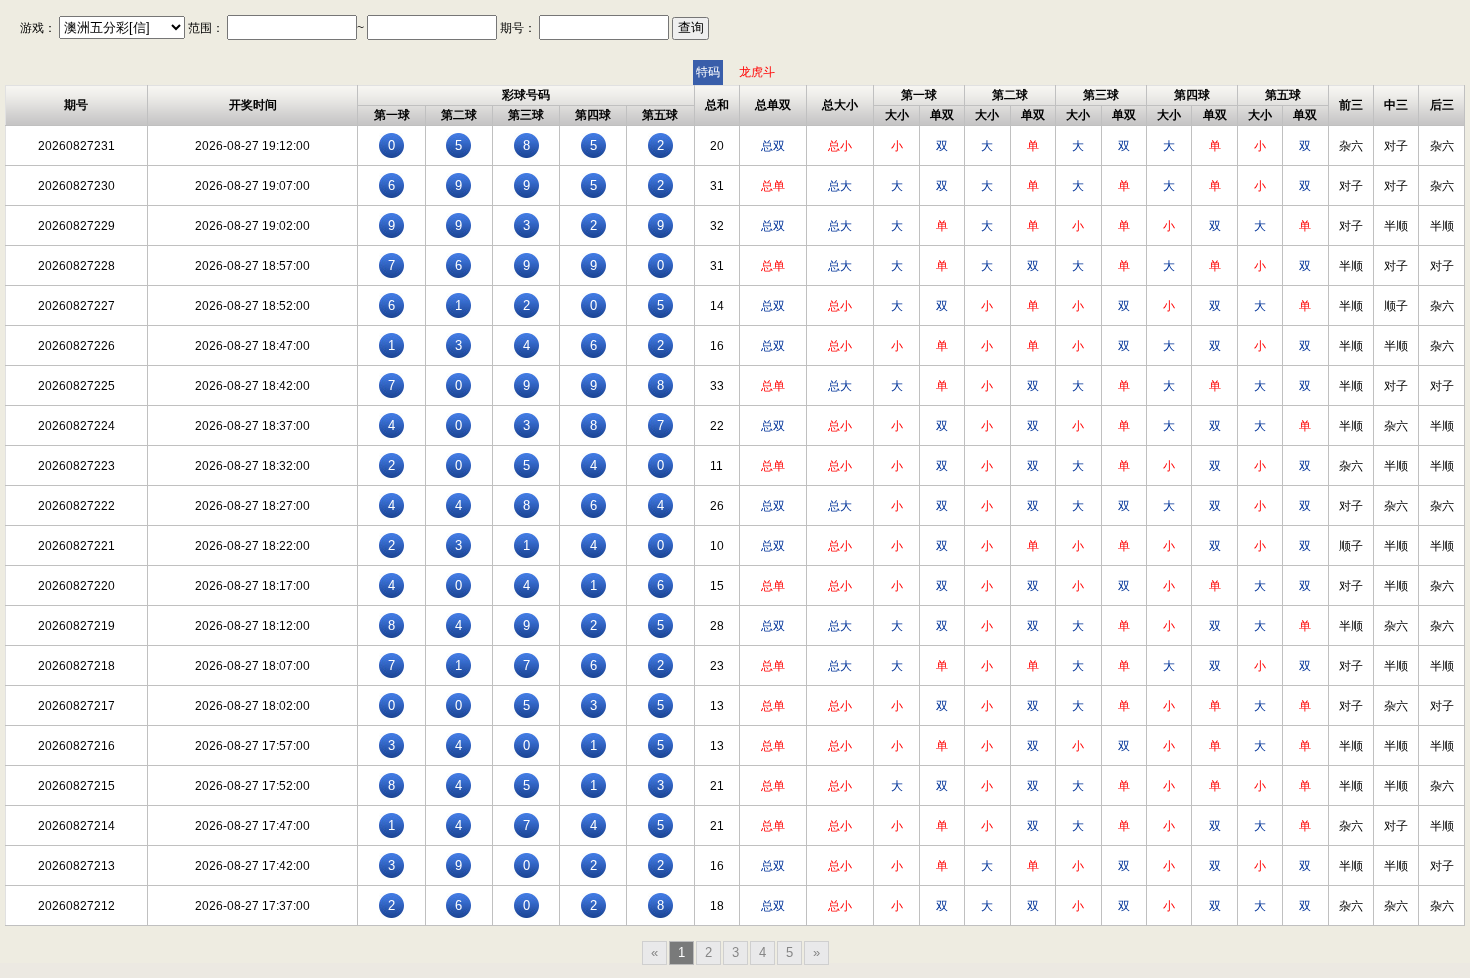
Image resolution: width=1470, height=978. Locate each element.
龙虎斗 (757, 72)
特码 (708, 72)
